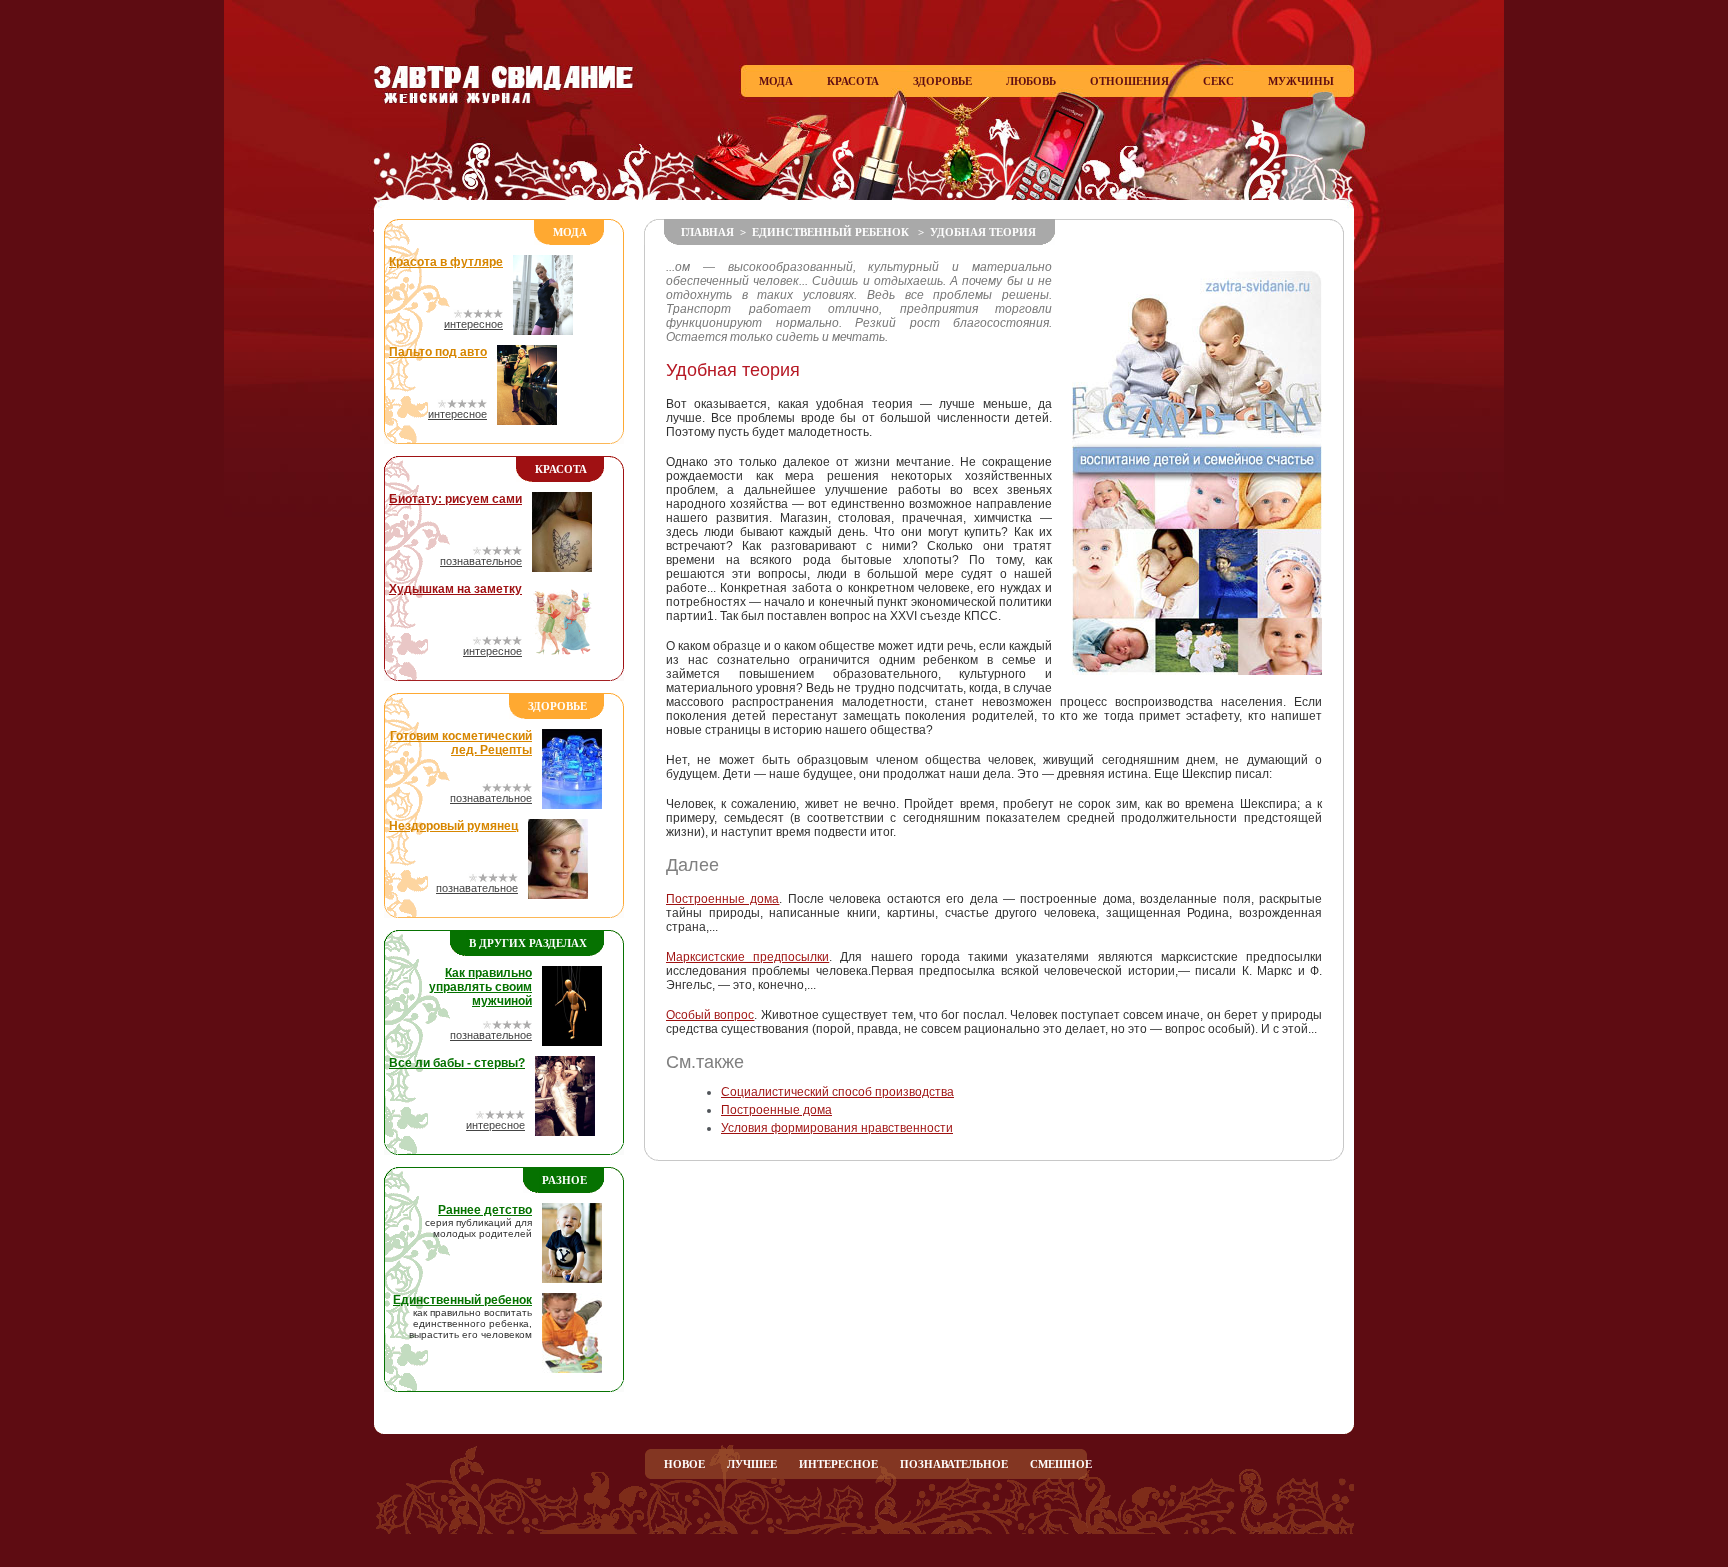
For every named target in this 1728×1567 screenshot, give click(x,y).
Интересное (838, 1464)
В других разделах (528, 943)
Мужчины (1301, 81)
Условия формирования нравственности (837, 1128)
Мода (776, 81)
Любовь (1031, 81)
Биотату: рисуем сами (455, 499)
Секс (1218, 81)
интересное (473, 324)
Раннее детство (485, 1210)
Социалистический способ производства (837, 1092)
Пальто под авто (438, 352)
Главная (707, 232)
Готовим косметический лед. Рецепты (461, 743)
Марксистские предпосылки (747, 957)
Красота (853, 81)
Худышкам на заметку (455, 589)
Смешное (1061, 1464)
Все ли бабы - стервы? (457, 1063)
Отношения (1129, 81)
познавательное (481, 561)
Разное (564, 1180)
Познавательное (954, 1464)
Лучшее (752, 1464)
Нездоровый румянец (453, 826)
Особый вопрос (710, 1015)
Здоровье (942, 81)
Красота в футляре (446, 262)
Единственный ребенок (462, 1300)
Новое (684, 1464)
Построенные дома (722, 899)
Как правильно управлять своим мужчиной (480, 987)
